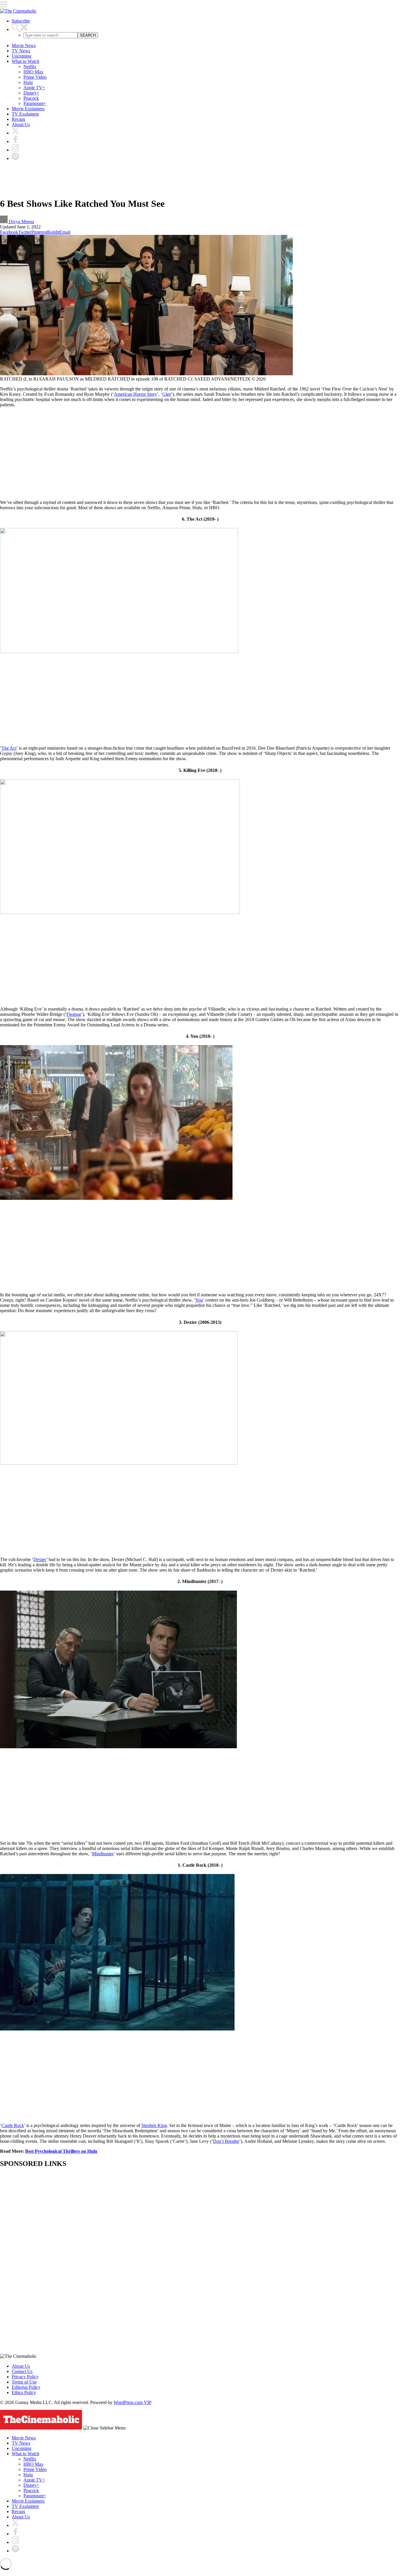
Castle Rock (13, 2125)
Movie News (24, 45)
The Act (9, 748)
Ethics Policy (24, 2392)
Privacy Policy (25, 2377)
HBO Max (33, 72)
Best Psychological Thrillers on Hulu (61, 2151)
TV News (21, 51)
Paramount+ (35, 103)
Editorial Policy (26, 2387)
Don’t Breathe (226, 2141)
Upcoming (22, 56)
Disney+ (31, 93)
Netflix (30, 67)
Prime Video (35, 77)
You (199, 1300)
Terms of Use (24, 2382)
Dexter (40, 1559)
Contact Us (22, 2371)
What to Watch (25, 61)
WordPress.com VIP (132, 2402)
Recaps (18, 119)
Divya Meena (21, 222)
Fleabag (74, 1014)
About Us (21, 124)
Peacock (31, 98)
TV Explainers (25, 114)
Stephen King (154, 2125)
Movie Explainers (28, 109)
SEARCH (88, 35)
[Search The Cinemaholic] (20, 29)
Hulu (28, 82)
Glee (167, 394)
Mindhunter (103, 1854)
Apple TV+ (34, 88)
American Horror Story (135, 394)
